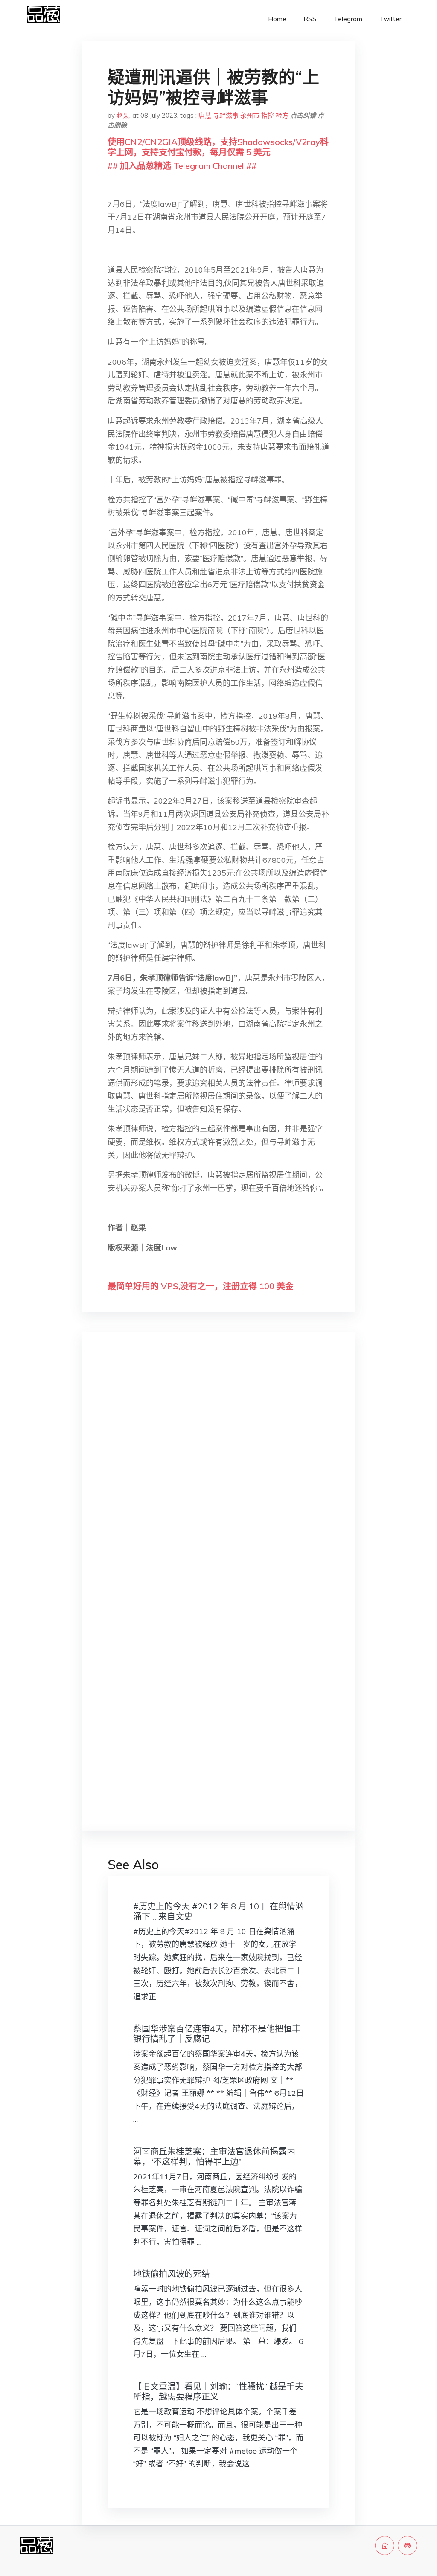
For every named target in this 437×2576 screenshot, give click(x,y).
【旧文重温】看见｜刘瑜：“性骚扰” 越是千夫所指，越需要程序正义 (218, 2392)
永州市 (250, 115)
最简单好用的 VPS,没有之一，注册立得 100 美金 (201, 1286)
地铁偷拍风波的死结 (172, 2274)
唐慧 (205, 115)
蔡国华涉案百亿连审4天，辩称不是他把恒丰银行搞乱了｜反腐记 (217, 2034)
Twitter (390, 19)
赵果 (123, 115)
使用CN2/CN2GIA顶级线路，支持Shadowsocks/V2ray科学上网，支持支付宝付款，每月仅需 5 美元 (218, 147)
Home (277, 19)
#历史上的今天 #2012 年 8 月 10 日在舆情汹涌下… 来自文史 (218, 1911)
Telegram (348, 19)
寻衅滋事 (226, 115)
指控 (268, 115)
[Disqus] (218, 1474)
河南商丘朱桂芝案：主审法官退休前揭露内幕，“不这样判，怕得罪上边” (214, 2157)
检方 (282, 115)
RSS (310, 19)
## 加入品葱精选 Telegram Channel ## (182, 166)
